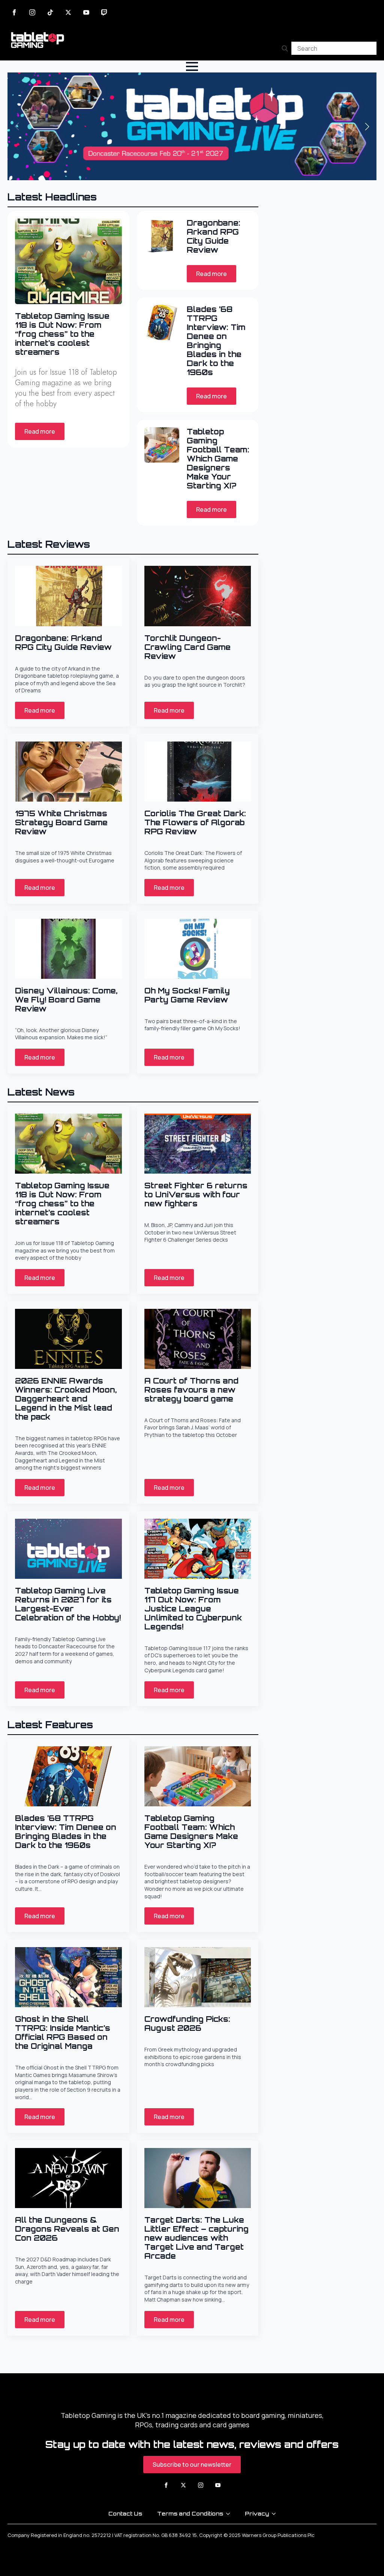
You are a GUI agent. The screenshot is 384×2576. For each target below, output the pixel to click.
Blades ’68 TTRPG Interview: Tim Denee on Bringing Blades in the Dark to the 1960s (216, 341)
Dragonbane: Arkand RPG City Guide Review (214, 237)
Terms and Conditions (190, 2513)
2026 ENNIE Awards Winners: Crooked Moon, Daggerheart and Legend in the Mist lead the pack (66, 1399)
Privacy (257, 2513)
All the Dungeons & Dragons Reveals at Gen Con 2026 (67, 2229)
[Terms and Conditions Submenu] (230, 2514)
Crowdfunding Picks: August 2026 (187, 2024)
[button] (367, 127)
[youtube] (86, 12)
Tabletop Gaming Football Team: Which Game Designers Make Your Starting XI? (218, 459)
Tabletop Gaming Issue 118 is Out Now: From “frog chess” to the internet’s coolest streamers (62, 334)
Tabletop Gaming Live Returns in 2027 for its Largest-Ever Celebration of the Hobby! (68, 1604)
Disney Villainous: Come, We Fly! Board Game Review (66, 1000)
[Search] (285, 48)
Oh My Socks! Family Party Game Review (187, 995)
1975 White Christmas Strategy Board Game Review (61, 823)
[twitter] (68, 12)
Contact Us (125, 2513)
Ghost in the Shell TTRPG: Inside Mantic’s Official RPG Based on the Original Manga (63, 2033)
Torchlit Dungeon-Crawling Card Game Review (187, 647)
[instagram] (32, 12)
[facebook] (14, 12)
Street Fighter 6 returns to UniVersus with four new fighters (196, 1195)
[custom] (50, 12)
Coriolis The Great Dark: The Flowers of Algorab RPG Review (195, 823)
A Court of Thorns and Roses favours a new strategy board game (191, 1390)
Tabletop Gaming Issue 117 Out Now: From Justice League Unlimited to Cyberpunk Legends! (193, 1609)
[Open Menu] (192, 66)
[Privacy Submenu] (276, 2514)
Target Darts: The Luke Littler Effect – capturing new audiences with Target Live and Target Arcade (196, 2238)
